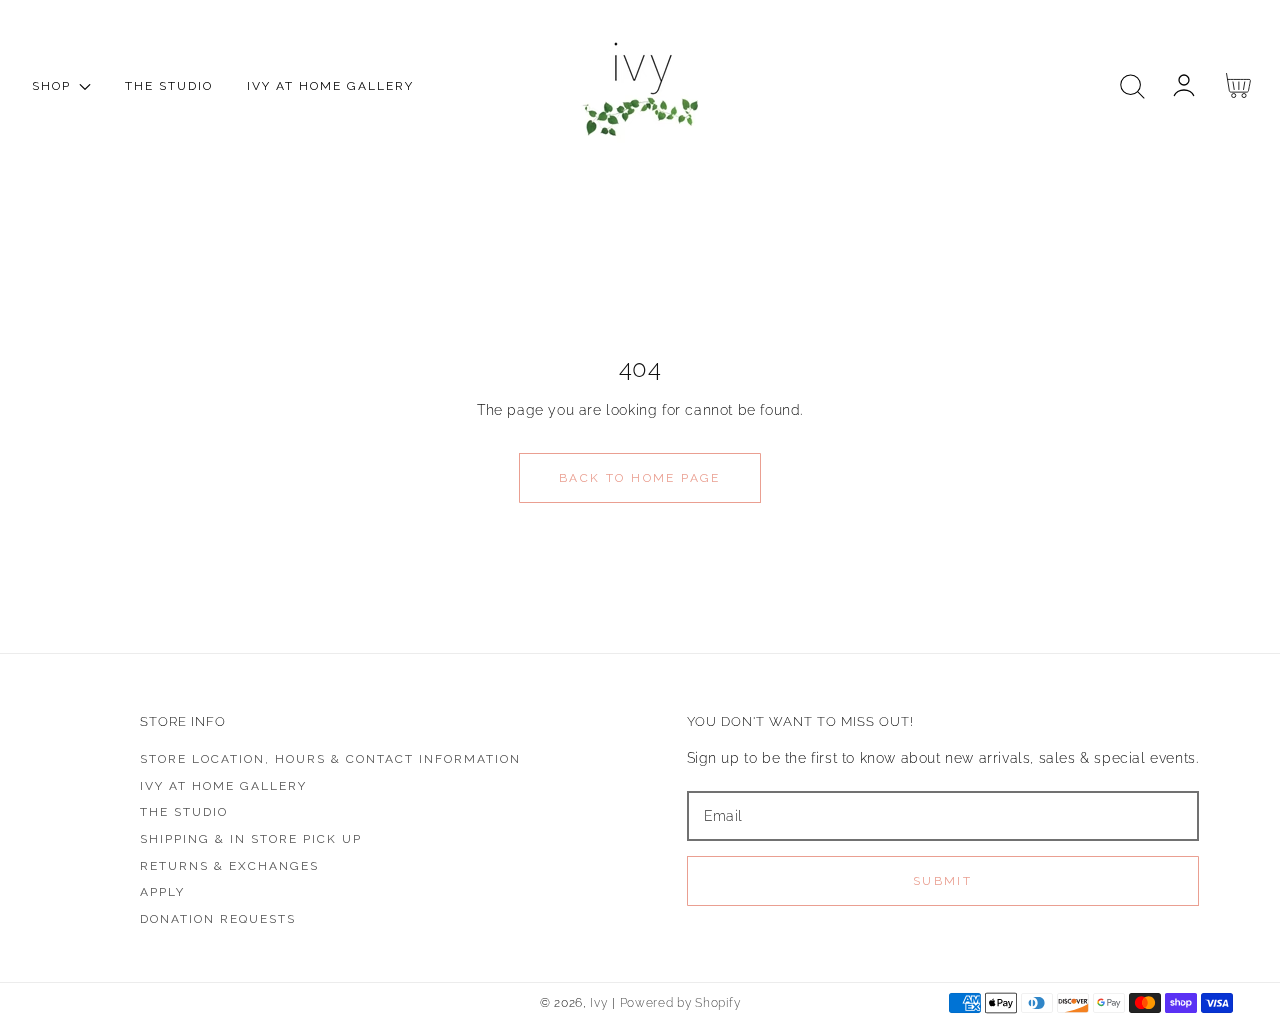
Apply (162, 892)
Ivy (598, 1003)
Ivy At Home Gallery (223, 786)
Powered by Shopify (680, 1003)
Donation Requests (218, 919)
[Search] (1132, 86)
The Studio (184, 812)
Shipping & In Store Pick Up (251, 839)
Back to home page (640, 478)
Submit (942, 881)
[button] (1132, 86)
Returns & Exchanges (229, 866)
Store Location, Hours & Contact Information (330, 759)
